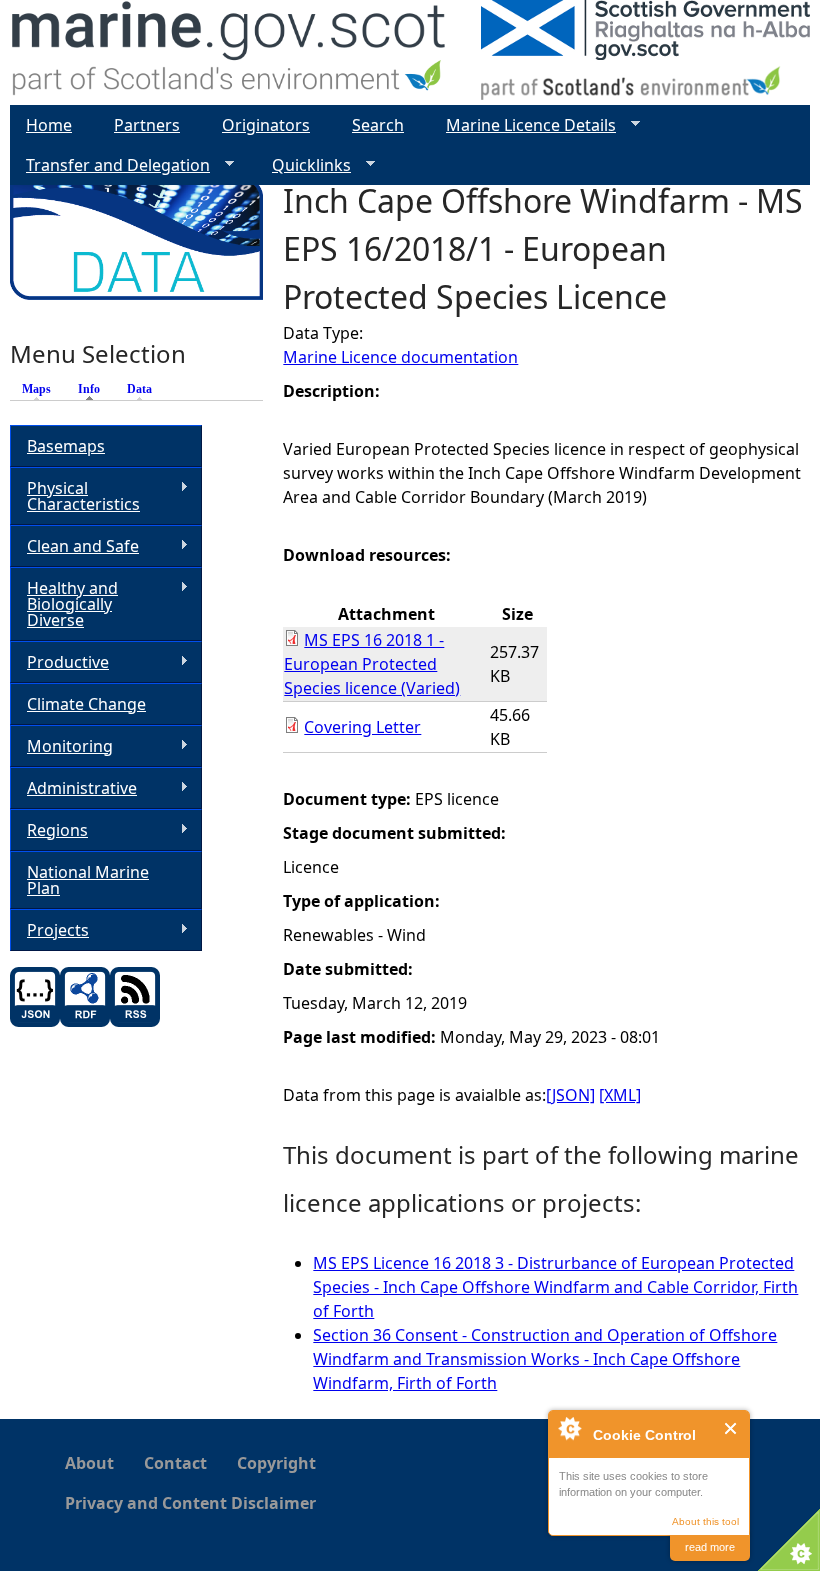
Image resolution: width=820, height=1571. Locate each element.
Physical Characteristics (75, 496)
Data (139, 389)
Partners (147, 125)
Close (731, 1428)
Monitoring (61, 746)
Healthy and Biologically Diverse (64, 604)
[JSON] (570, 1095)
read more (710, 1547)
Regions (49, 830)
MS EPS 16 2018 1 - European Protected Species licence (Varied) (372, 664)
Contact (175, 1463)
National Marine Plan (88, 880)
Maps (36, 389)
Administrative (73, 788)
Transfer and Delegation (110, 165)
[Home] (229, 52)
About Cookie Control (569, 1428)
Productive (59, 662)
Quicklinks (303, 165)
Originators (266, 125)
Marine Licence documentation (400, 357)
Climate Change (86, 704)
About (89, 1463)
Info (94, 389)
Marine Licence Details (523, 125)
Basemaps (66, 446)
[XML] (620, 1095)
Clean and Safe (74, 546)
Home (49, 125)
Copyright (276, 1463)
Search (378, 125)
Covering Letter (362, 727)
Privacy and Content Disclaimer (190, 1503)
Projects (49, 930)
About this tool (705, 1521)
